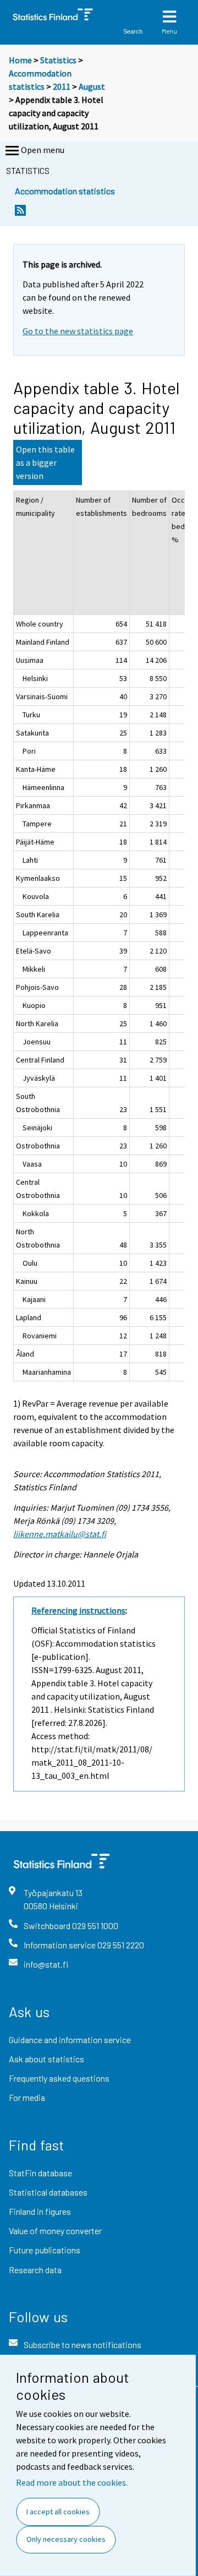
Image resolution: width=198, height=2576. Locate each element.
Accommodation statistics (65, 191)
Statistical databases (48, 2192)
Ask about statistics (46, 2059)
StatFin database (40, 2173)
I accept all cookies (58, 2512)
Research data (35, 2270)
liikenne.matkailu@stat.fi (60, 1534)
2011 (62, 86)
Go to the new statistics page (78, 331)
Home (20, 60)
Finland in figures (40, 2211)
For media (27, 2097)
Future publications (45, 2250)
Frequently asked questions (59, 2078)
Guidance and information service (70, 2039)
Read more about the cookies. (72, 2482)
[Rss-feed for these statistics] (20, 213)
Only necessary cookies (66, 2539)
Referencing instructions (78, 1610)
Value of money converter (55, 2231)
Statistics (58, 60)
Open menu (43, 150)
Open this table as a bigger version (45, 462)
